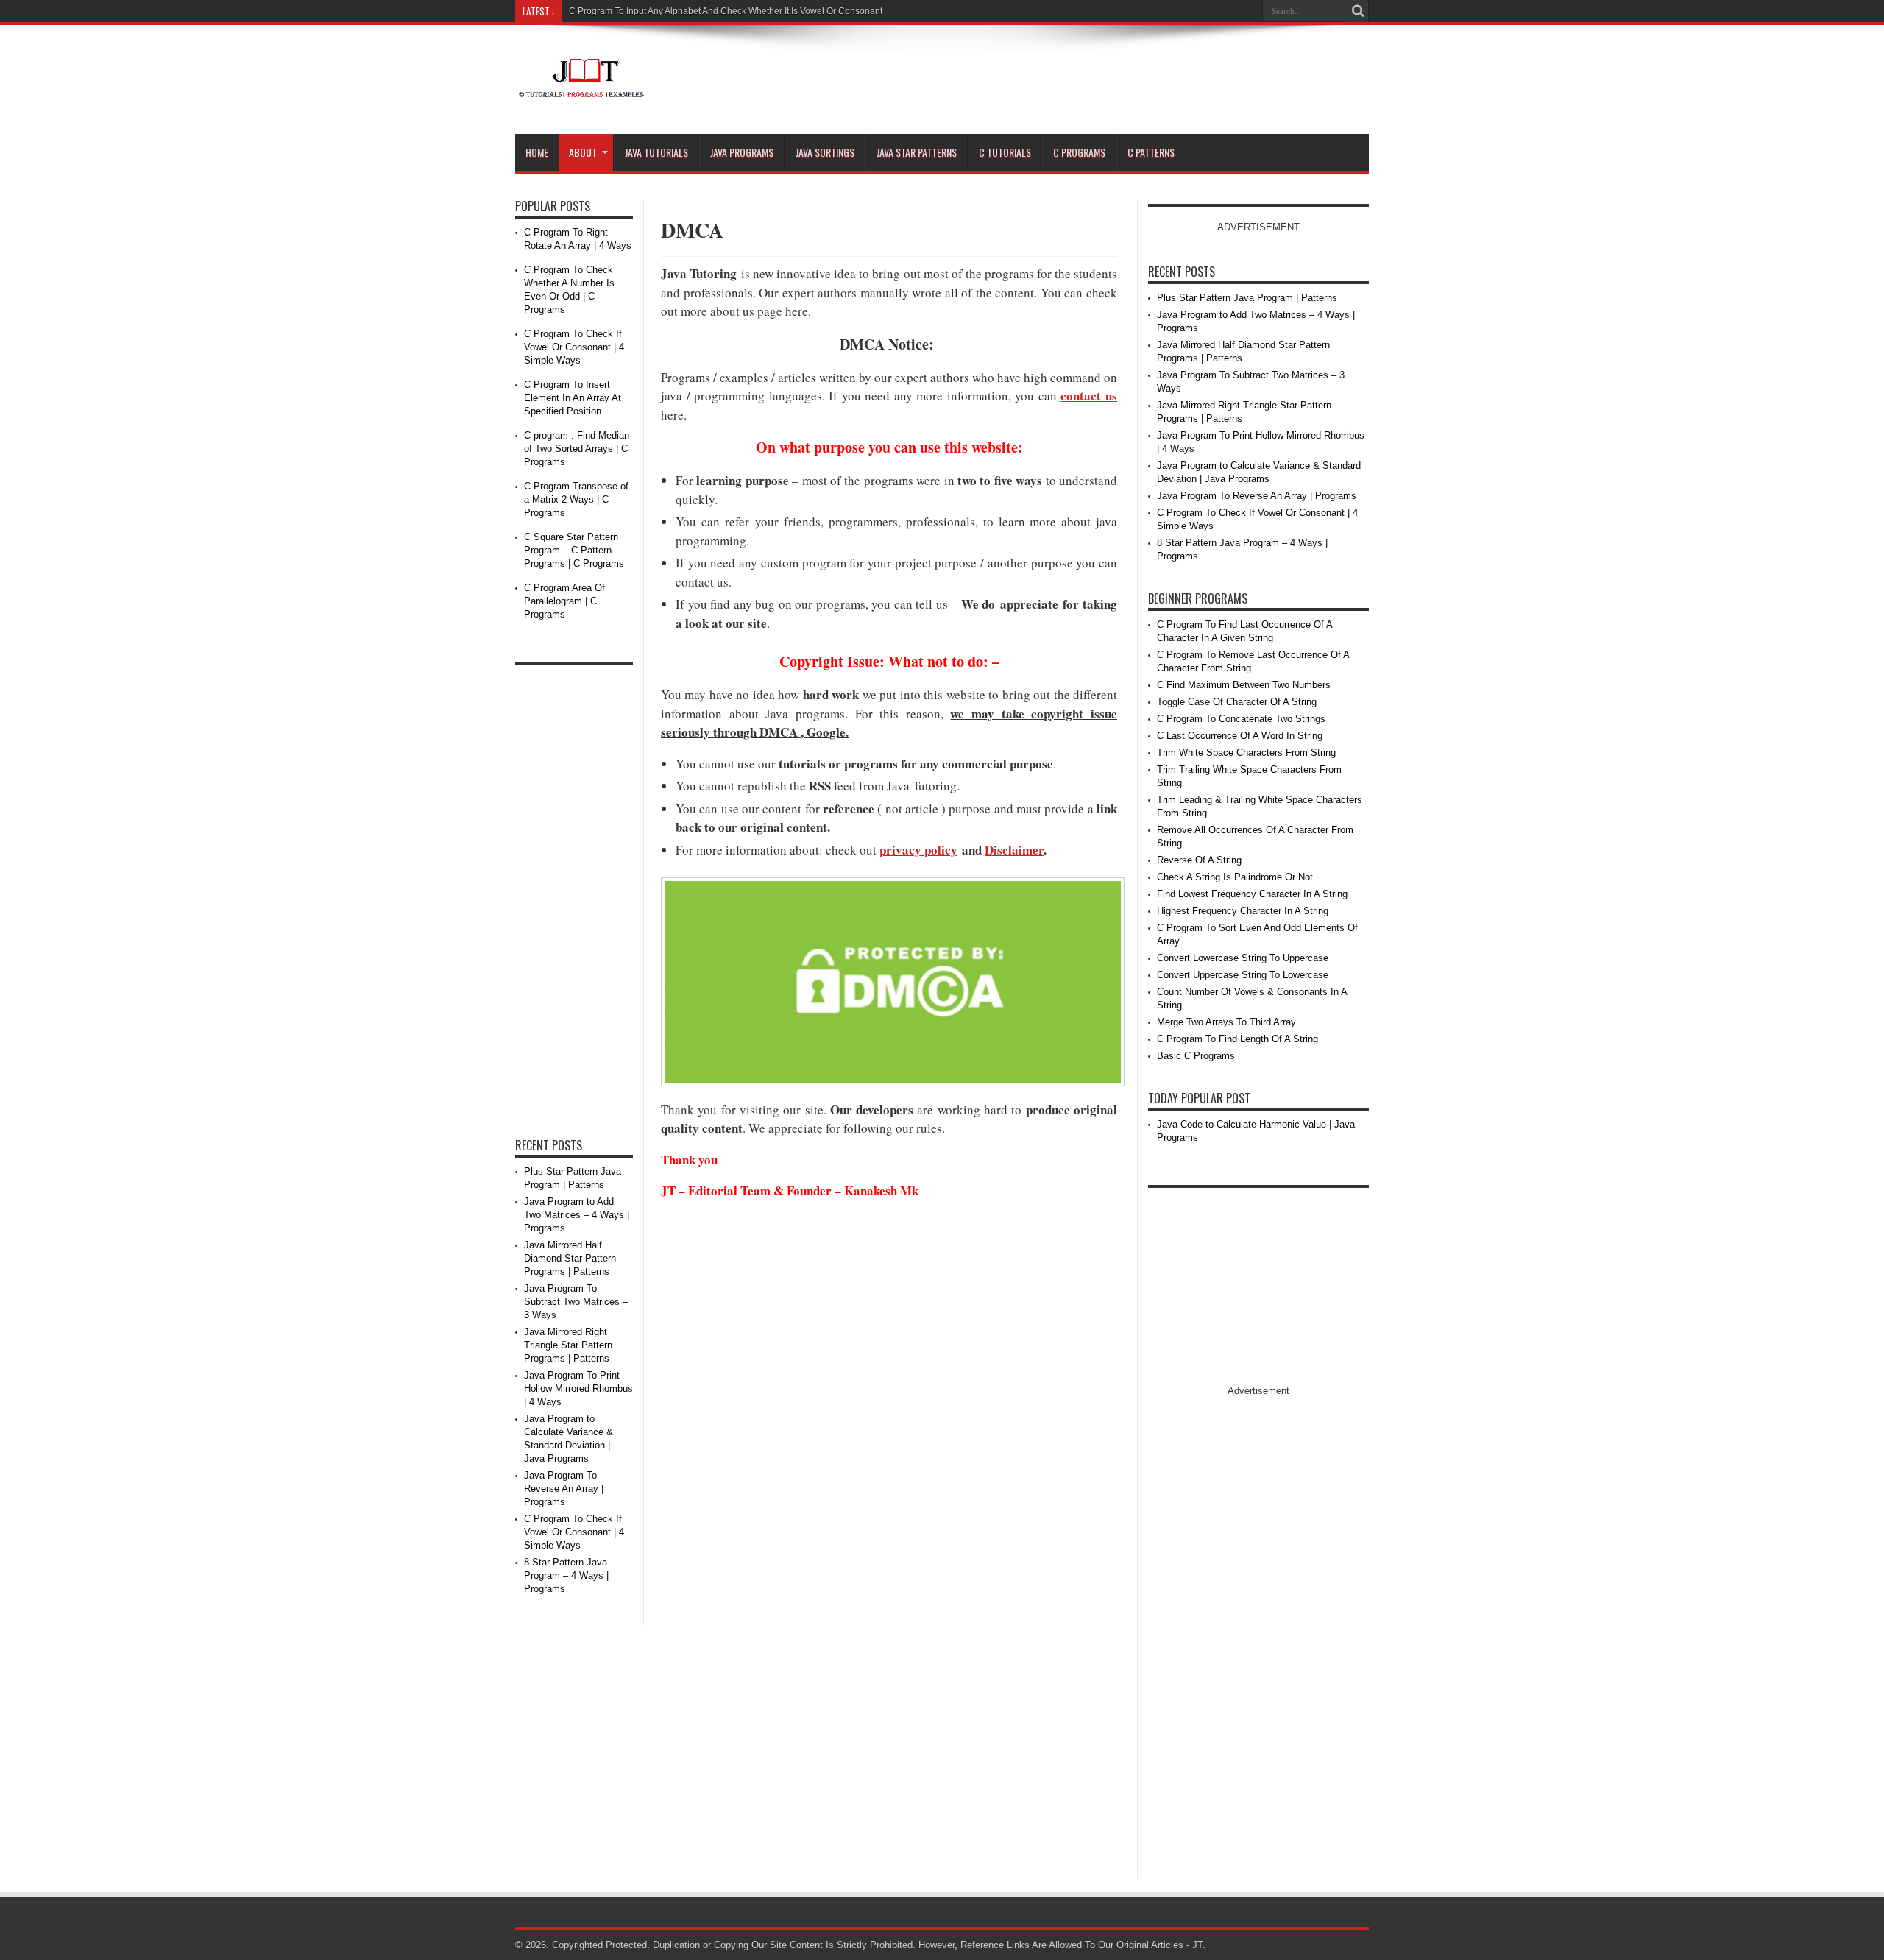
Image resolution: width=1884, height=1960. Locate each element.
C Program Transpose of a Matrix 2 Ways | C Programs (576, 499)
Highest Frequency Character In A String (1243, 911)
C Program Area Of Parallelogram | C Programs (564, 601)
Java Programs (742, 152)
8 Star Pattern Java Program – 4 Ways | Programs (566, 1575)
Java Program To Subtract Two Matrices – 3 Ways (576, 1302)
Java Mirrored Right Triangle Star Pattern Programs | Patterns (568, 1345)
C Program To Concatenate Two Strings (1241, 719)
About (583, 152)
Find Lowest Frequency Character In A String (1252, 894)
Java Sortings (825, 152)
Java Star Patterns (917, 152)
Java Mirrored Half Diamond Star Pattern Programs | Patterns (570, 1258)
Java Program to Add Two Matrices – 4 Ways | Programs (577, 1215)
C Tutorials (1005, 152)
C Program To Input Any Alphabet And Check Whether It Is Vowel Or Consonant (726, 11)
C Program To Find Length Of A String (1237, 1039)
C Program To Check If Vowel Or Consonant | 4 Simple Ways (574, 347)
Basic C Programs (1196, 1056)
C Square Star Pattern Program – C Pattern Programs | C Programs (574, 550)
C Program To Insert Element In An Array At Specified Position (573, 398)
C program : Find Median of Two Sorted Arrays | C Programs (577, 449)
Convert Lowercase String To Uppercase (1243, 958)
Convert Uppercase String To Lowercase (1243, 975)
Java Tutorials (656, 152)
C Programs (1079, 152)
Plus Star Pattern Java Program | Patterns (1247, 298)
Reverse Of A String (1199, 860)
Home (537, 152)
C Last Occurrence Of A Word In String (1240, 736)
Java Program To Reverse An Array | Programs (564, 1489)
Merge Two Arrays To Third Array (1226, 1022)
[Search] (1358, 11)
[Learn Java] (581, 89)
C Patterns (1151, 152)
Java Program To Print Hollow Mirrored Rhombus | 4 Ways (578, 1388)
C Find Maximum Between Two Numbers (1244, 685)
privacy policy (918, 850)
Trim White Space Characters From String (1246, 753)
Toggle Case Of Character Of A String (1237, 702)
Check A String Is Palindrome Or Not (1235, 877)
